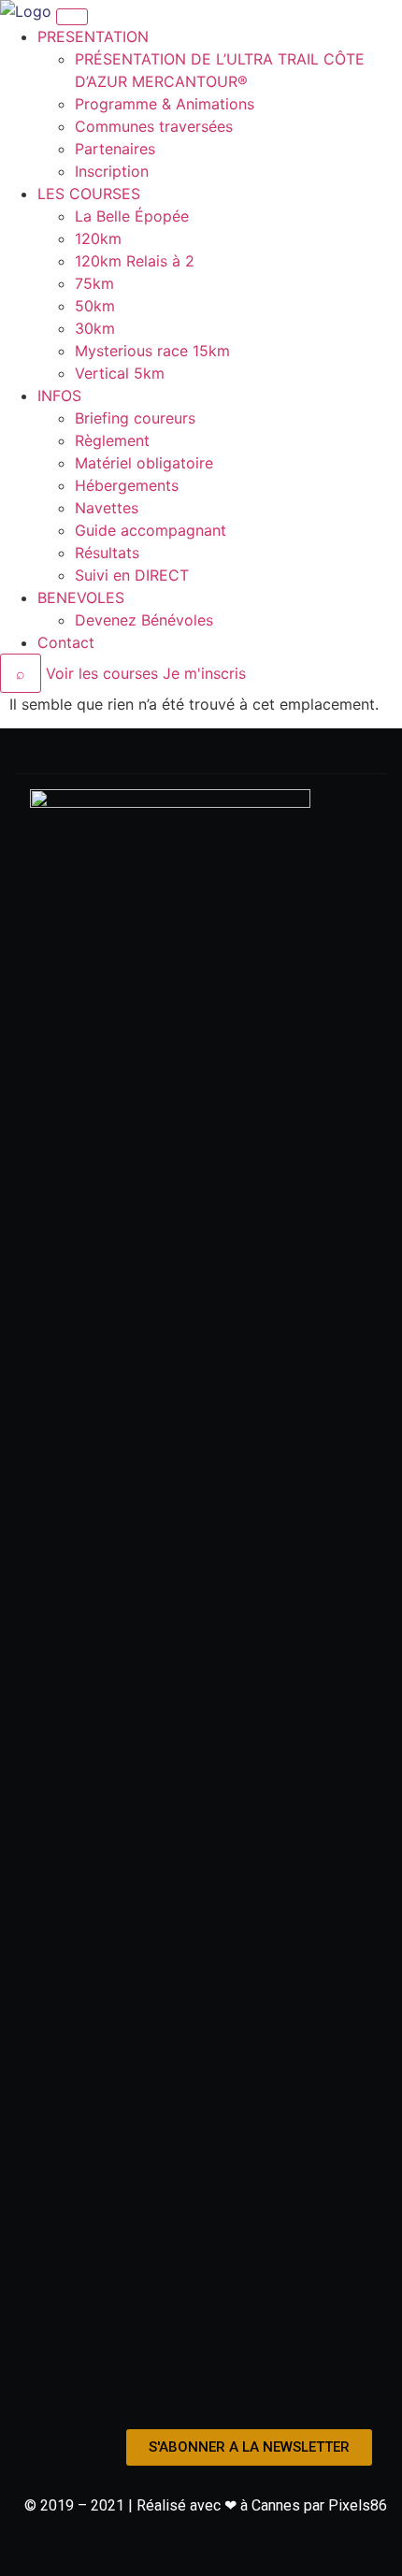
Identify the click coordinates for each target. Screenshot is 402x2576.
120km (98, 238)
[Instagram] (201, 2393)
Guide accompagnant (151, 530)
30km (95, 328)
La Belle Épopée (132, 216)
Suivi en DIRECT (132, 575)
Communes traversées (154, 126)
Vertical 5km (120, 373)
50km (95, 306)
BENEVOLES (81, 597)
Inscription (112, 171)
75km (94, 283)
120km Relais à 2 (135, 261)
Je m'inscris (204, 673)
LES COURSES (89, 194)
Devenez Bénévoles (144, 620)
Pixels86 (358, 2505)
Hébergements (127, 485)
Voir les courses (102, 673)
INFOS (59, 396)
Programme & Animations (165, 104)
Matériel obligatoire (144, 463)
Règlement (112, 440)
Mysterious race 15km (152, 351)
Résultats (107, 553)
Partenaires (115, 149)
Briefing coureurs (135, 418)
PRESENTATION (93, 36)
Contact (66, 642)
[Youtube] (241, 2393)
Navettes (107, 508)
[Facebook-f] (161, 2393)
